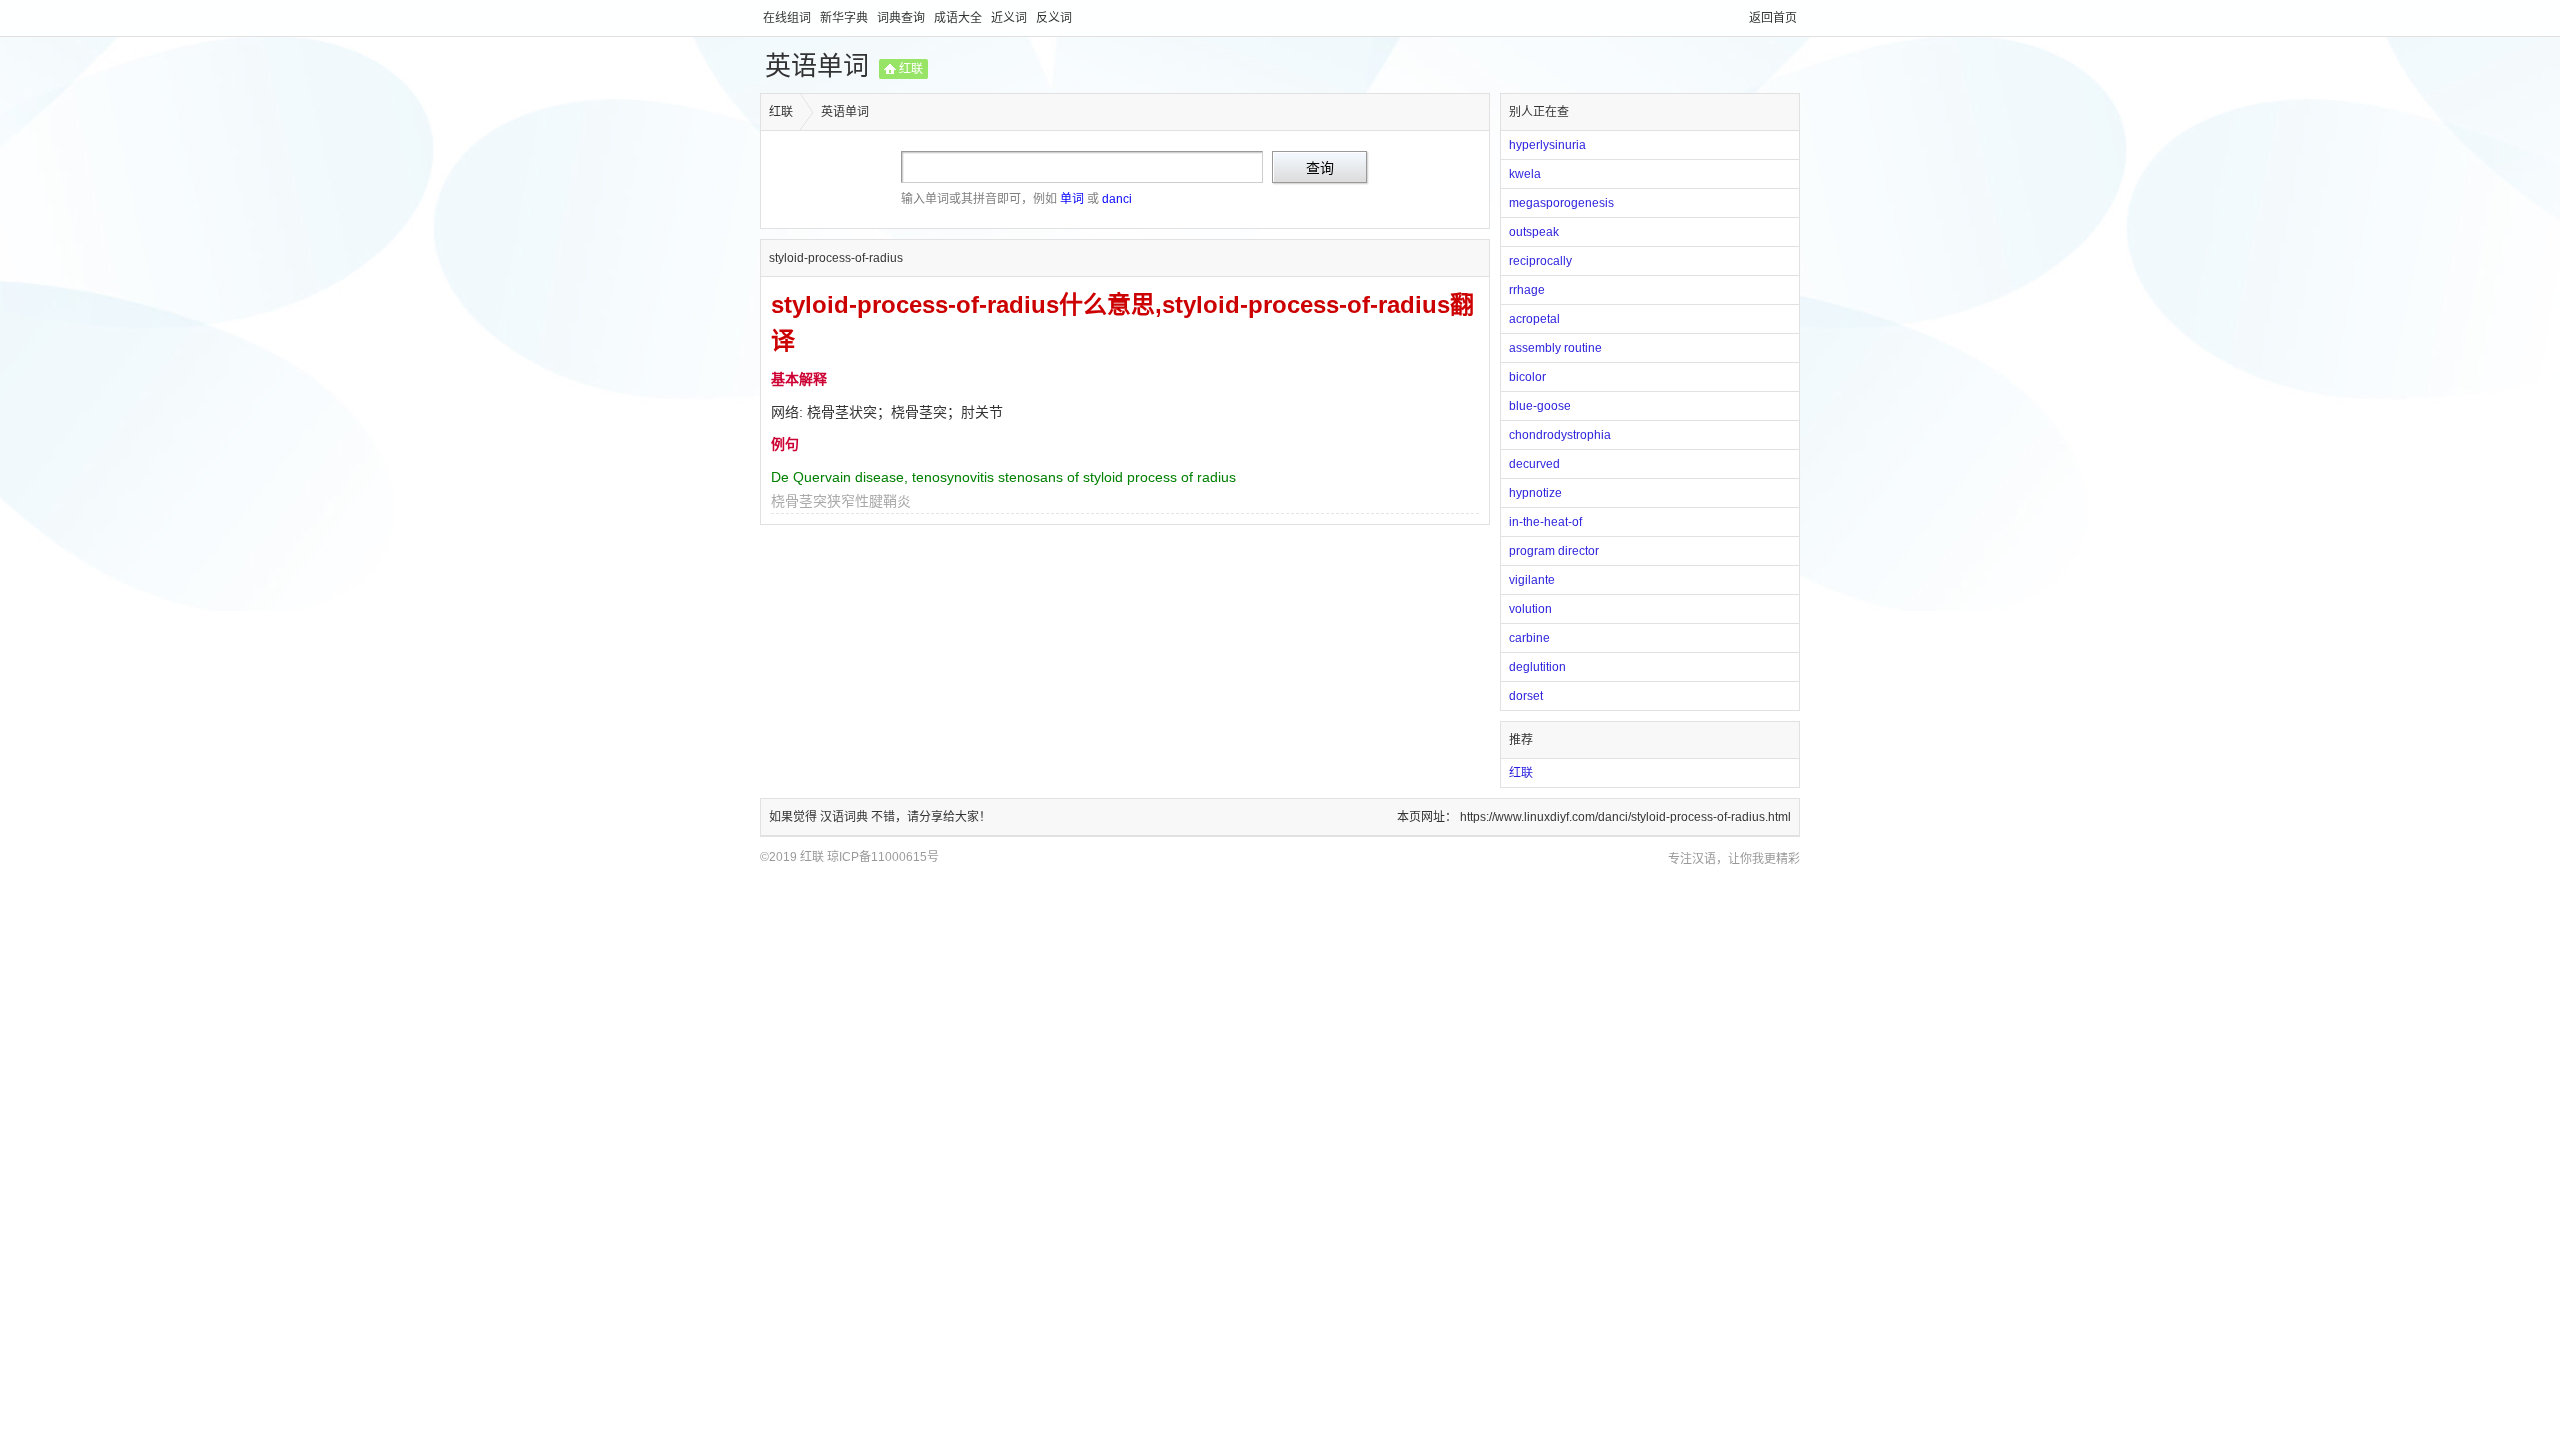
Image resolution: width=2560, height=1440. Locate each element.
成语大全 (959, 18)
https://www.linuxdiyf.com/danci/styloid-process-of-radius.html (1625, 817)
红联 (911, 69)
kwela (1525, 174)
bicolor (1527, 377)
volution (1530, 609)
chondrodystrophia (1560, 435)
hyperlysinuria (1547, 145)
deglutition (1537, 667)
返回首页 (1773, 18)
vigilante (1532, 580)
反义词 (1054, 18)
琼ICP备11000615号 (883, 857)
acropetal (1534, 319)
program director (1554, 551)
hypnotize (1535, 493)
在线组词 (788, 18)
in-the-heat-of (1545, 522)
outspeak (1534, 232)
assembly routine (1555, 348)
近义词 (1010, 18)
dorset (1526, 696)
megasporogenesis (1561, 203)
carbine (1529, 638)
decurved (1534, 464)
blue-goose (1540, 406)
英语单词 (817, 66)
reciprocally (1540, 261)
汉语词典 (845, 817)
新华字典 (845, 18)
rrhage (1527, 290)
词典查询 (902, 18)
